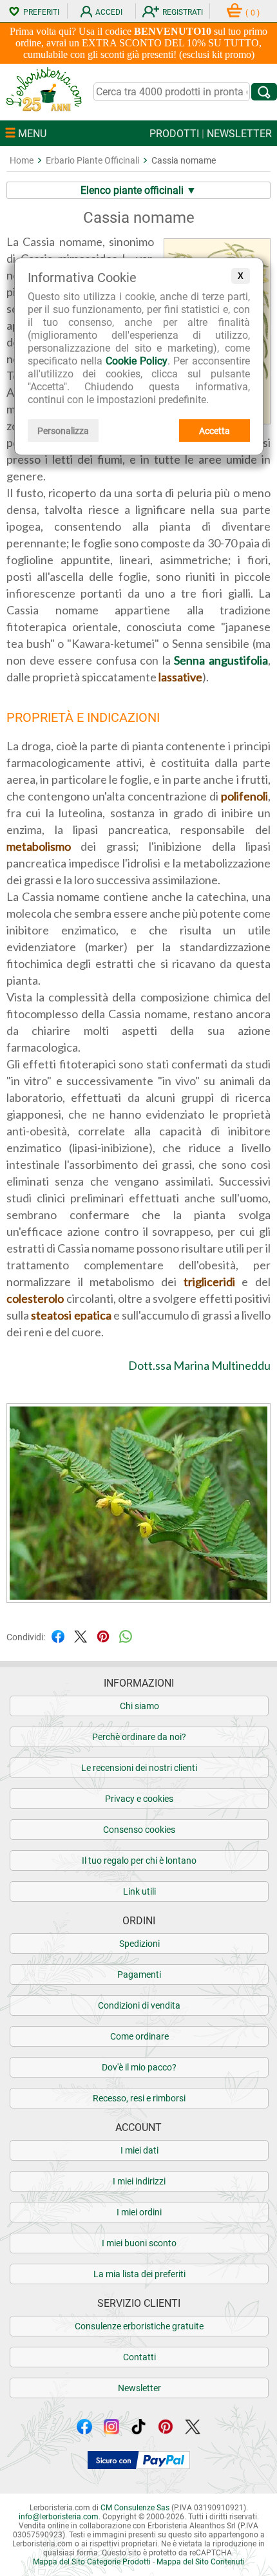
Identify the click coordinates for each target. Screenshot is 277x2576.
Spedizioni (139, 1944)
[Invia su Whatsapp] (126, 1636)
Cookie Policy (137, 361)
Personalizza (63, 431)
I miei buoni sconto (139, 2243)
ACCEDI (109, 12)
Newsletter (139, 2388)
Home (22, 160)
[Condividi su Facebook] (58, 1636)
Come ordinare (139, 2036)
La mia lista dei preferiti (139, 2274)
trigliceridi (209, 1282)
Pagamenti (139, 1975)
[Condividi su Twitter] (81, 1636)
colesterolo (35, 1298)
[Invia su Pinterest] (103, 1636)
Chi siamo (139, 1706)
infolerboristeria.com (59, 2517)
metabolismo (39, 846)
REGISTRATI (183, 12)
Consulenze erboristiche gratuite (139, 2326)
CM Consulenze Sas (135, 2508)
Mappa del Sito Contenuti (201, 2562)
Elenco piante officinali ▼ (138, 190)
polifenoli (244, 796)
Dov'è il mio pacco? (139, 2067)
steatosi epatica (71, 1315)
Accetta (215, 431)
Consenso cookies (139, 1830)
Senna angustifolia (221, 660)
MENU (31, 134)
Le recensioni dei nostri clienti (139, 1768)
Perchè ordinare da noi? (139, 1737)
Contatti (139, 2357)
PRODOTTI (174, 134)
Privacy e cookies (139, 1799)
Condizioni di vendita (139, 2005)
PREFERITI (41, 12)
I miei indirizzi (139, 2181)
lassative (180, 677)
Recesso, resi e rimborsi (139, 2098)
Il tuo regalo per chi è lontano (139, 1861)
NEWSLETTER (239, 134)
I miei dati (139, 2150)
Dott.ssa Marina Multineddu (199, 1365)
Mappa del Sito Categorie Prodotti (92, 2562)
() (253, 13)
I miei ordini (139, 2212)
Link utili (139, 1891)
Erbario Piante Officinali (92, 160)
